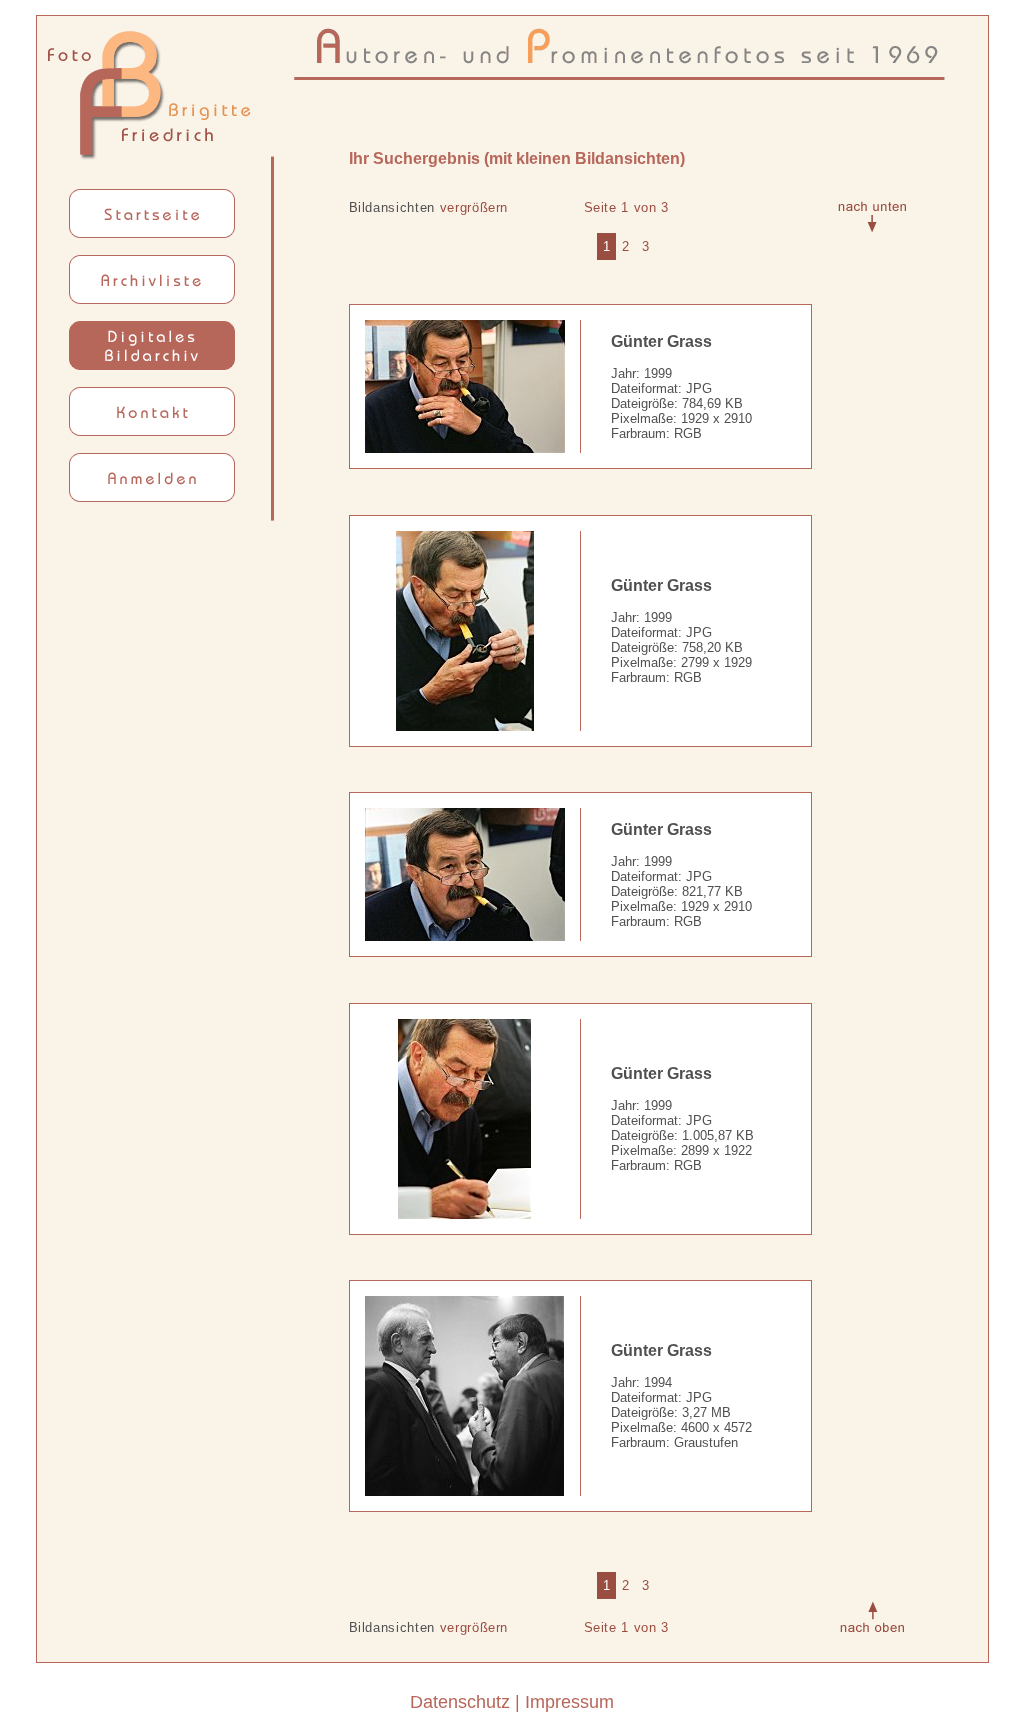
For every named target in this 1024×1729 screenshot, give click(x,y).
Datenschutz (460, 1702)
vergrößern (474, 207)
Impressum (569, 1702)
